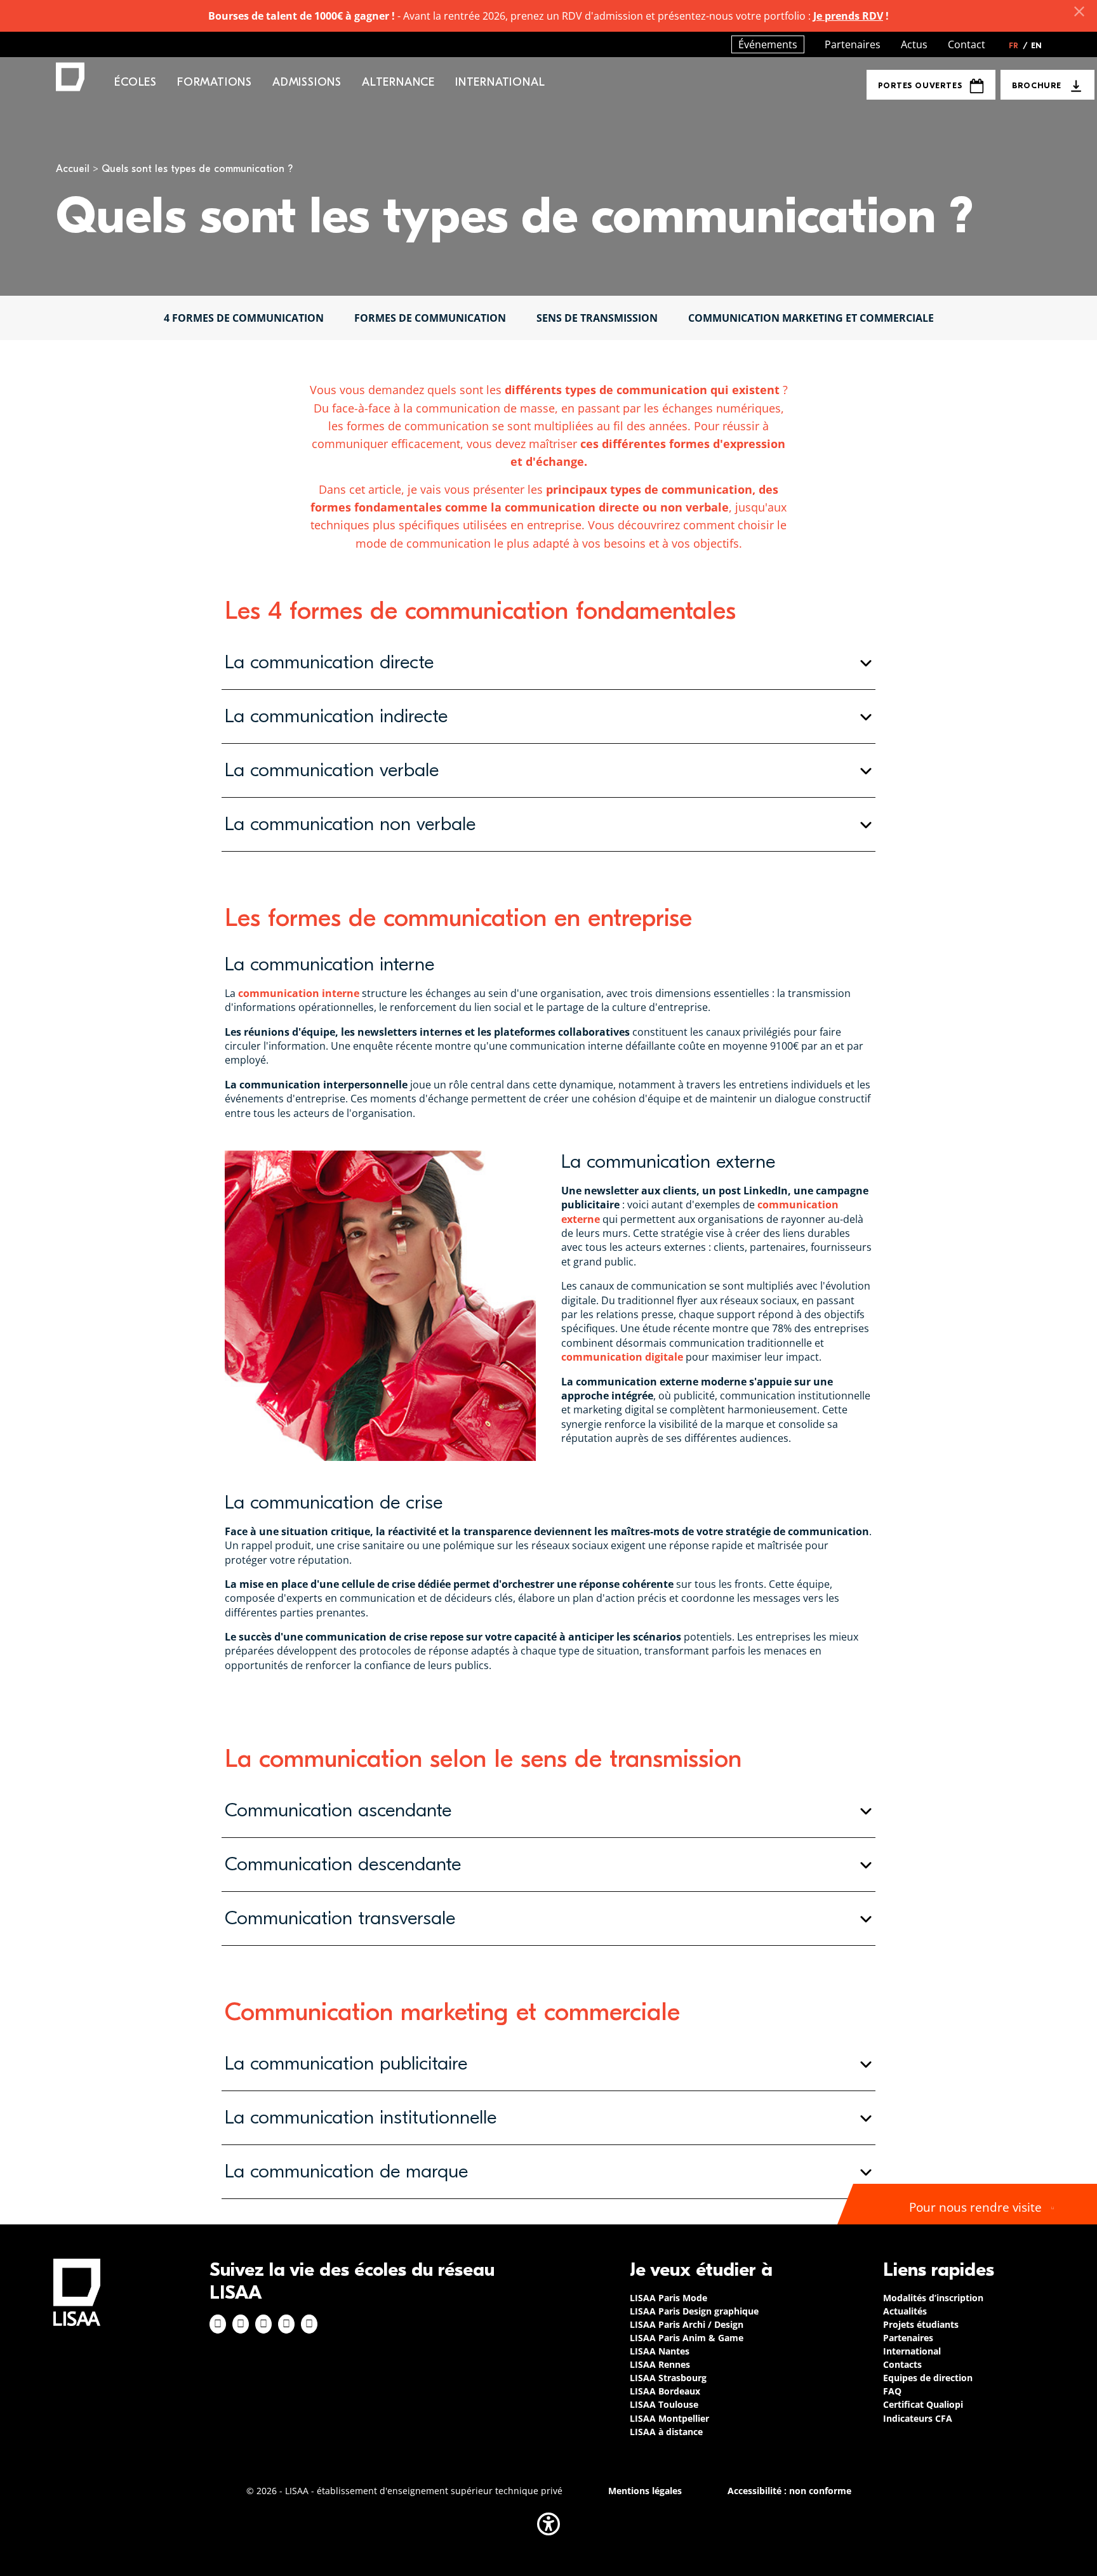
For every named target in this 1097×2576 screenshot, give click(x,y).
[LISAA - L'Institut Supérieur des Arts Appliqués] (77, 2292)
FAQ (892, 2391)
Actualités (905, 2311)
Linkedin (263, 2324)
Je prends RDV (848, 16)
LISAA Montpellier (669, 2418)
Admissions (307, 82)
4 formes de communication (244, 318)
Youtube (309, 2324)
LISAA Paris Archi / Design (687, 2324)
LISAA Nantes (660, 2351)
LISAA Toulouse (664, 2404)
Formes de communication (430, 318)
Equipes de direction (928, 2378)
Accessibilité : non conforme (789, 2491)
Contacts (902, 2364)
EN (1036, 46)
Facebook (218, 2324)
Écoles (136, 82)
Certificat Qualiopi (923, 2404)
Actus (914, 44)
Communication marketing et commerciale (811, 318)
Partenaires (853, 44)
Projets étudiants (921, 2324)
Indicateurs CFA (918, 2418)
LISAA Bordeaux (665, 2391)
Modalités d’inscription (933, 2298)
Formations (215, 82)
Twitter (286, 2324)
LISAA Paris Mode (668, 2298)
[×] (1079, 11)
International (500, 82)
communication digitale (622, 1357)
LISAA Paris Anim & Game (687, 2338)
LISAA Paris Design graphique (694, 2311)
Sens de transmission (597, 318)
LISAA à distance (666, 2432)
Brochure (1036, 85)
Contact (967, 44)
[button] (548, 663)
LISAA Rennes (660, 2364)
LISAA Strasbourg (668, 2378)
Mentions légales (645, 2491)
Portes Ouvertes (920, 85)
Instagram (241, 2324)
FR (1018, 46)
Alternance (398, 82)
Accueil (73, 169)
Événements (768, 44)
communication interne (299, 993)
